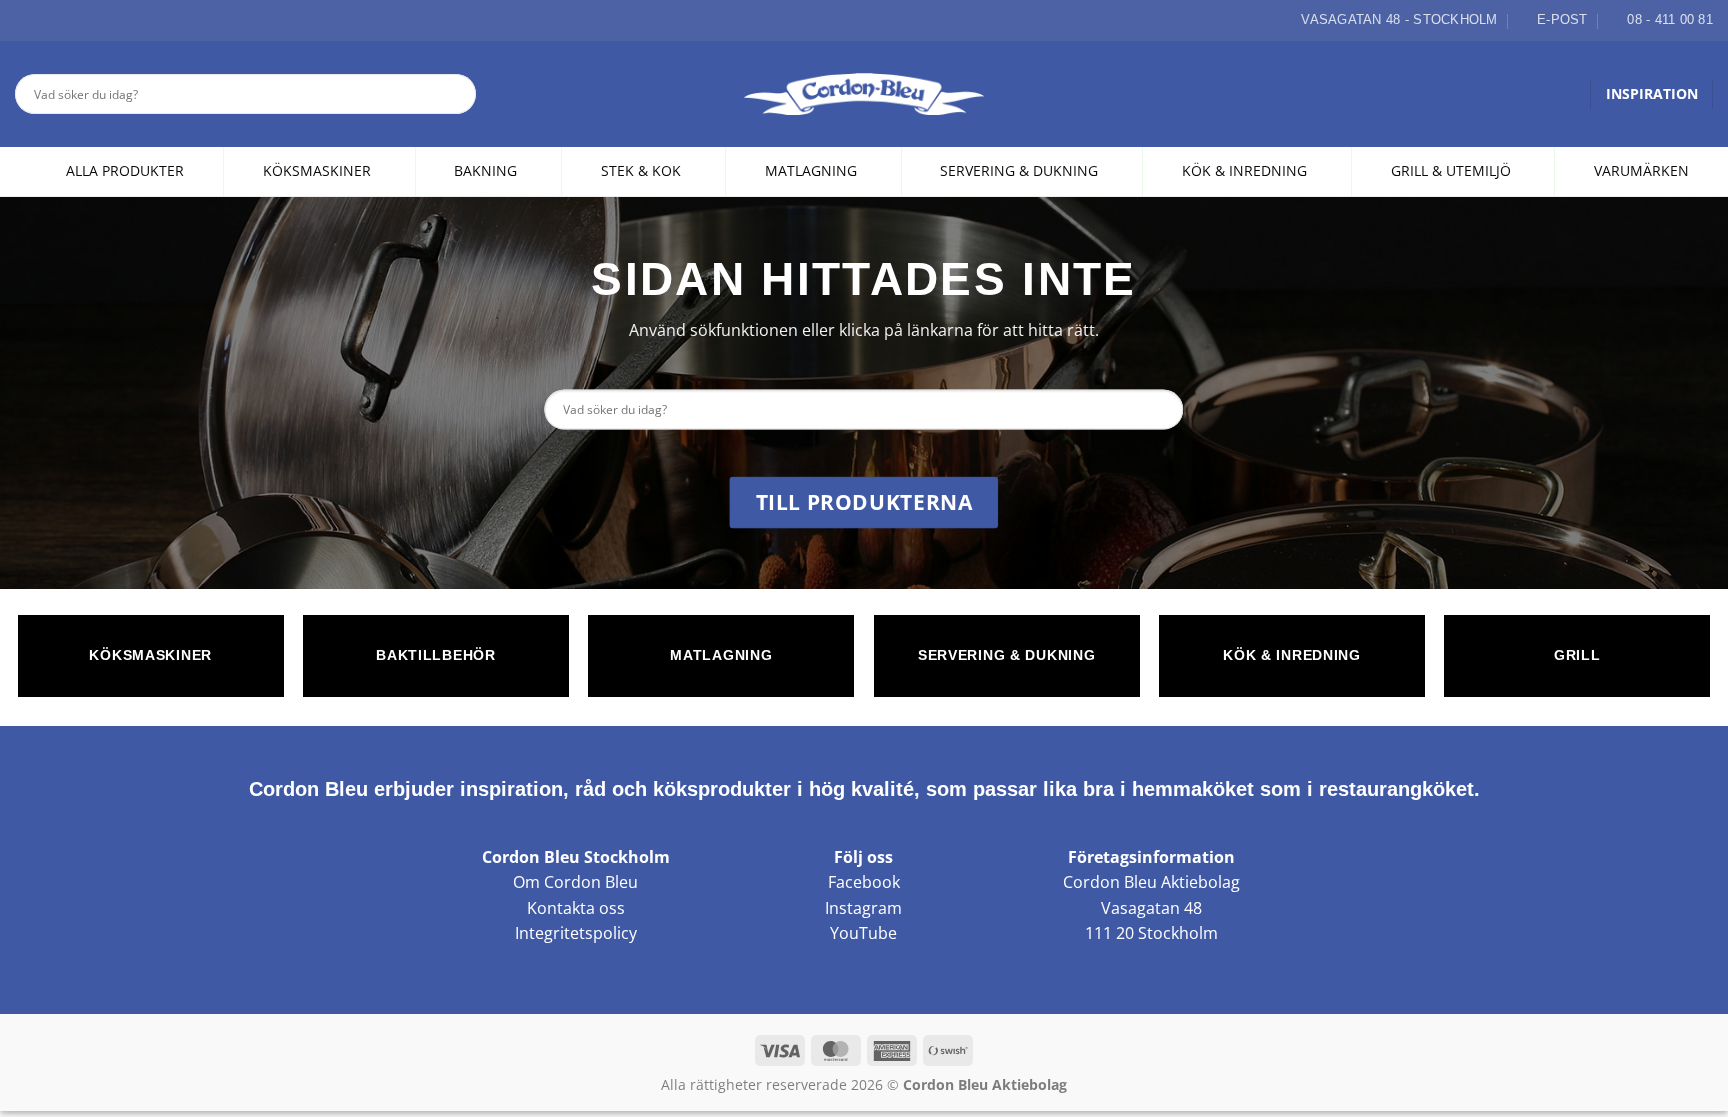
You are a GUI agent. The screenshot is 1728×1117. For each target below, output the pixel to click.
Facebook (864, 882)
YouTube (863, 933)
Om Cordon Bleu (575, 882)
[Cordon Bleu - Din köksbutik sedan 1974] (864, 94)
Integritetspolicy (576, 933)
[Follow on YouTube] (95, 20)
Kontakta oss (576, 908)
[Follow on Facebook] (26, 20)
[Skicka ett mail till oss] (72, 20)
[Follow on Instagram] (49, 20)
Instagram (863, 908)
